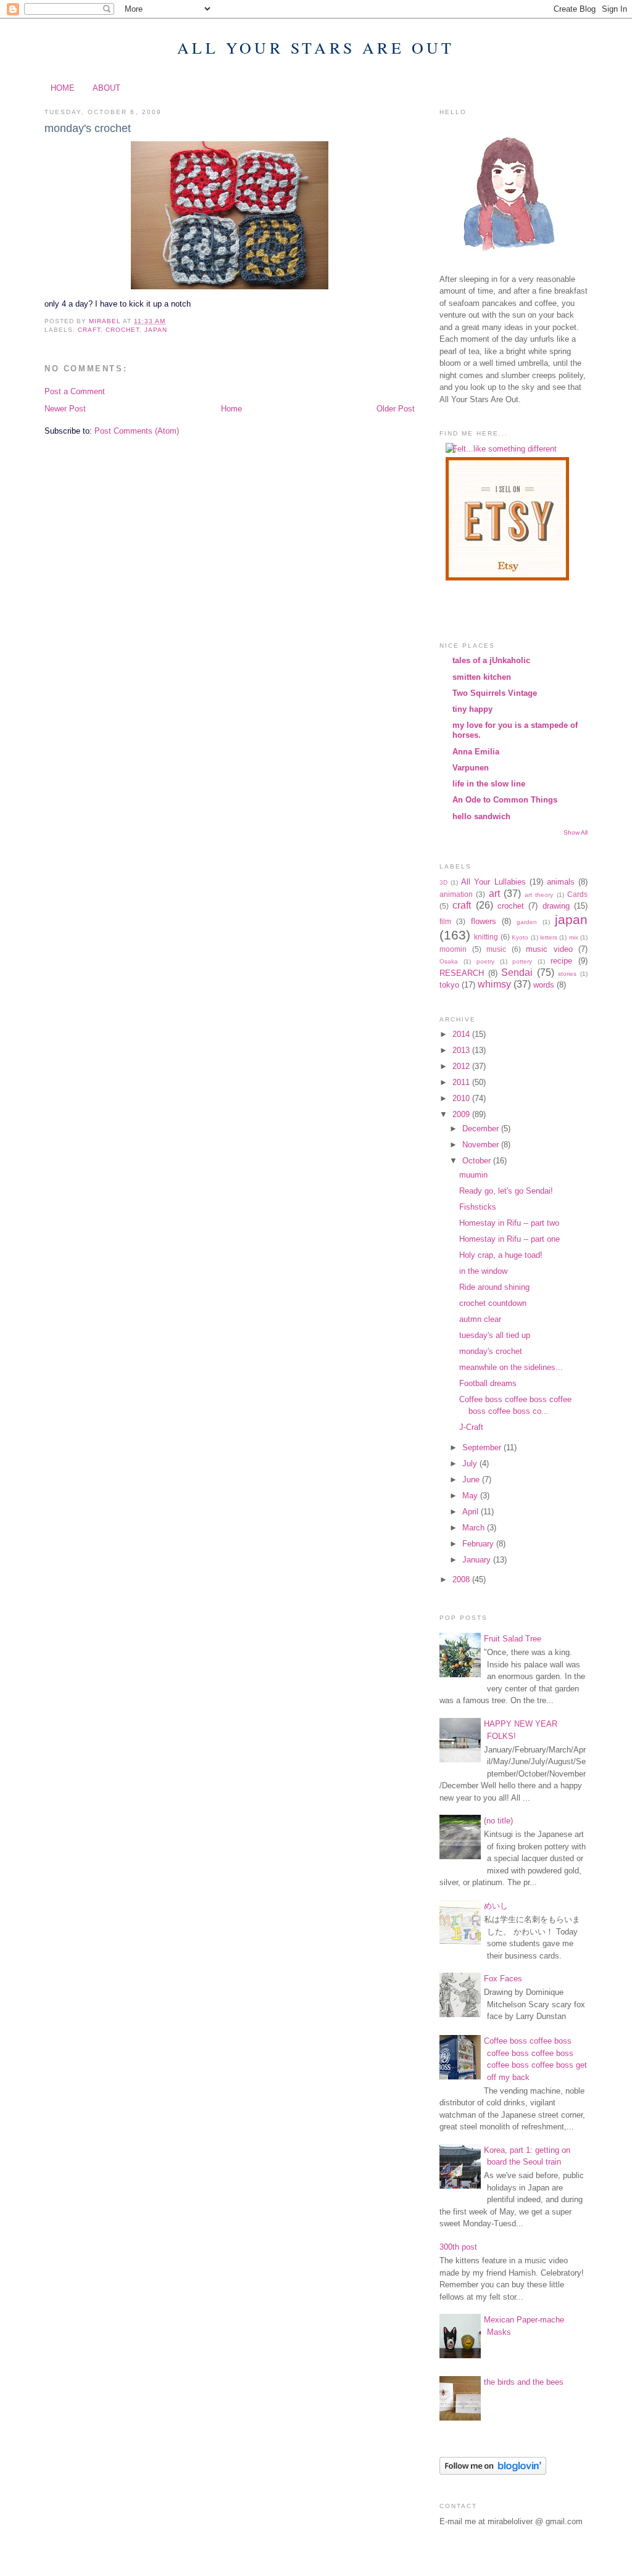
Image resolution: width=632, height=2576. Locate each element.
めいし (496, 1906)
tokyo (449, 985)
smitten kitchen (482, 677)
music (496, 949)
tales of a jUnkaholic (491, 660)
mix (574, 937)
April (472, 1512)
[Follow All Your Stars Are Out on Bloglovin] (493, 2472)
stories (567, 974)
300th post (458, 2247)
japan (156, 330)
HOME (63, 88)
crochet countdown (493, 1303)
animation (456, 894)
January (478, 1560)
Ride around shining (494, 1287)
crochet (123, 330)
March (475, 1528)
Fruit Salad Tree (513, 1639)
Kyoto (520, 937)
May (471, 1496)
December (482, 1129)
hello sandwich (481, 816)
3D (443, 882)
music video (549, 949)
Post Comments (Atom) (137, 431)
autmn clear (480, 1319)
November (482, 1145)
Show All (576, 832)
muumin (473, 1175)
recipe (561, 961)
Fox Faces (503, 1979)
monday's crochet (491, 1351)
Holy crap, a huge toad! (501, 1255)
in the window (483, 1271)
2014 (462, 1034)
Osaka (449, 961)
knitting (486, 937)
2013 (462, 1050)
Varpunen (471, 768)
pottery (522, 961)
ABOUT (106, 88)
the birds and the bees (524, 2382)
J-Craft (471, 1427)
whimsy (494, 984)
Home (231, 409)
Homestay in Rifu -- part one (509, 1239)
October (478, 1161)
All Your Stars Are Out (316, 47)
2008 (462, 1579)
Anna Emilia (476, 752)
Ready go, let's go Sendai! (506, 1191)
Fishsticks (478, 1207)
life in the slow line (489, 784)
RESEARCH (462, 973)
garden (527, 922)
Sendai (517, 972)
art (494, 894)
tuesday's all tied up (495, 1335)
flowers (484, 921)
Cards (577, 894)
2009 (462, 1114)
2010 (462, 1098)
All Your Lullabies (493, 882)
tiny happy (472, 709)
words (544, 985)
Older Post (396, 409)
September (483, 1447)
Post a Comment (75, 391)
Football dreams (488, 1383)
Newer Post (65, 409)
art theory (539, 895)
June (472, 1480)
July (471, 1463)
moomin (453, 949)
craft (89, 330)
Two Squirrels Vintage (495, 693)
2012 (462, 1066)
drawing (556, 906)
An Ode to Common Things (505, 800)
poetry (485, 961)
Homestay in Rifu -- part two (509, 1223)
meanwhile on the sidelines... (511, 1367)
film (445, 921)
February (479, 1544)
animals (561, 882)
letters (549, 937)
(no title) (498, 1821)
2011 (462, 1082)
